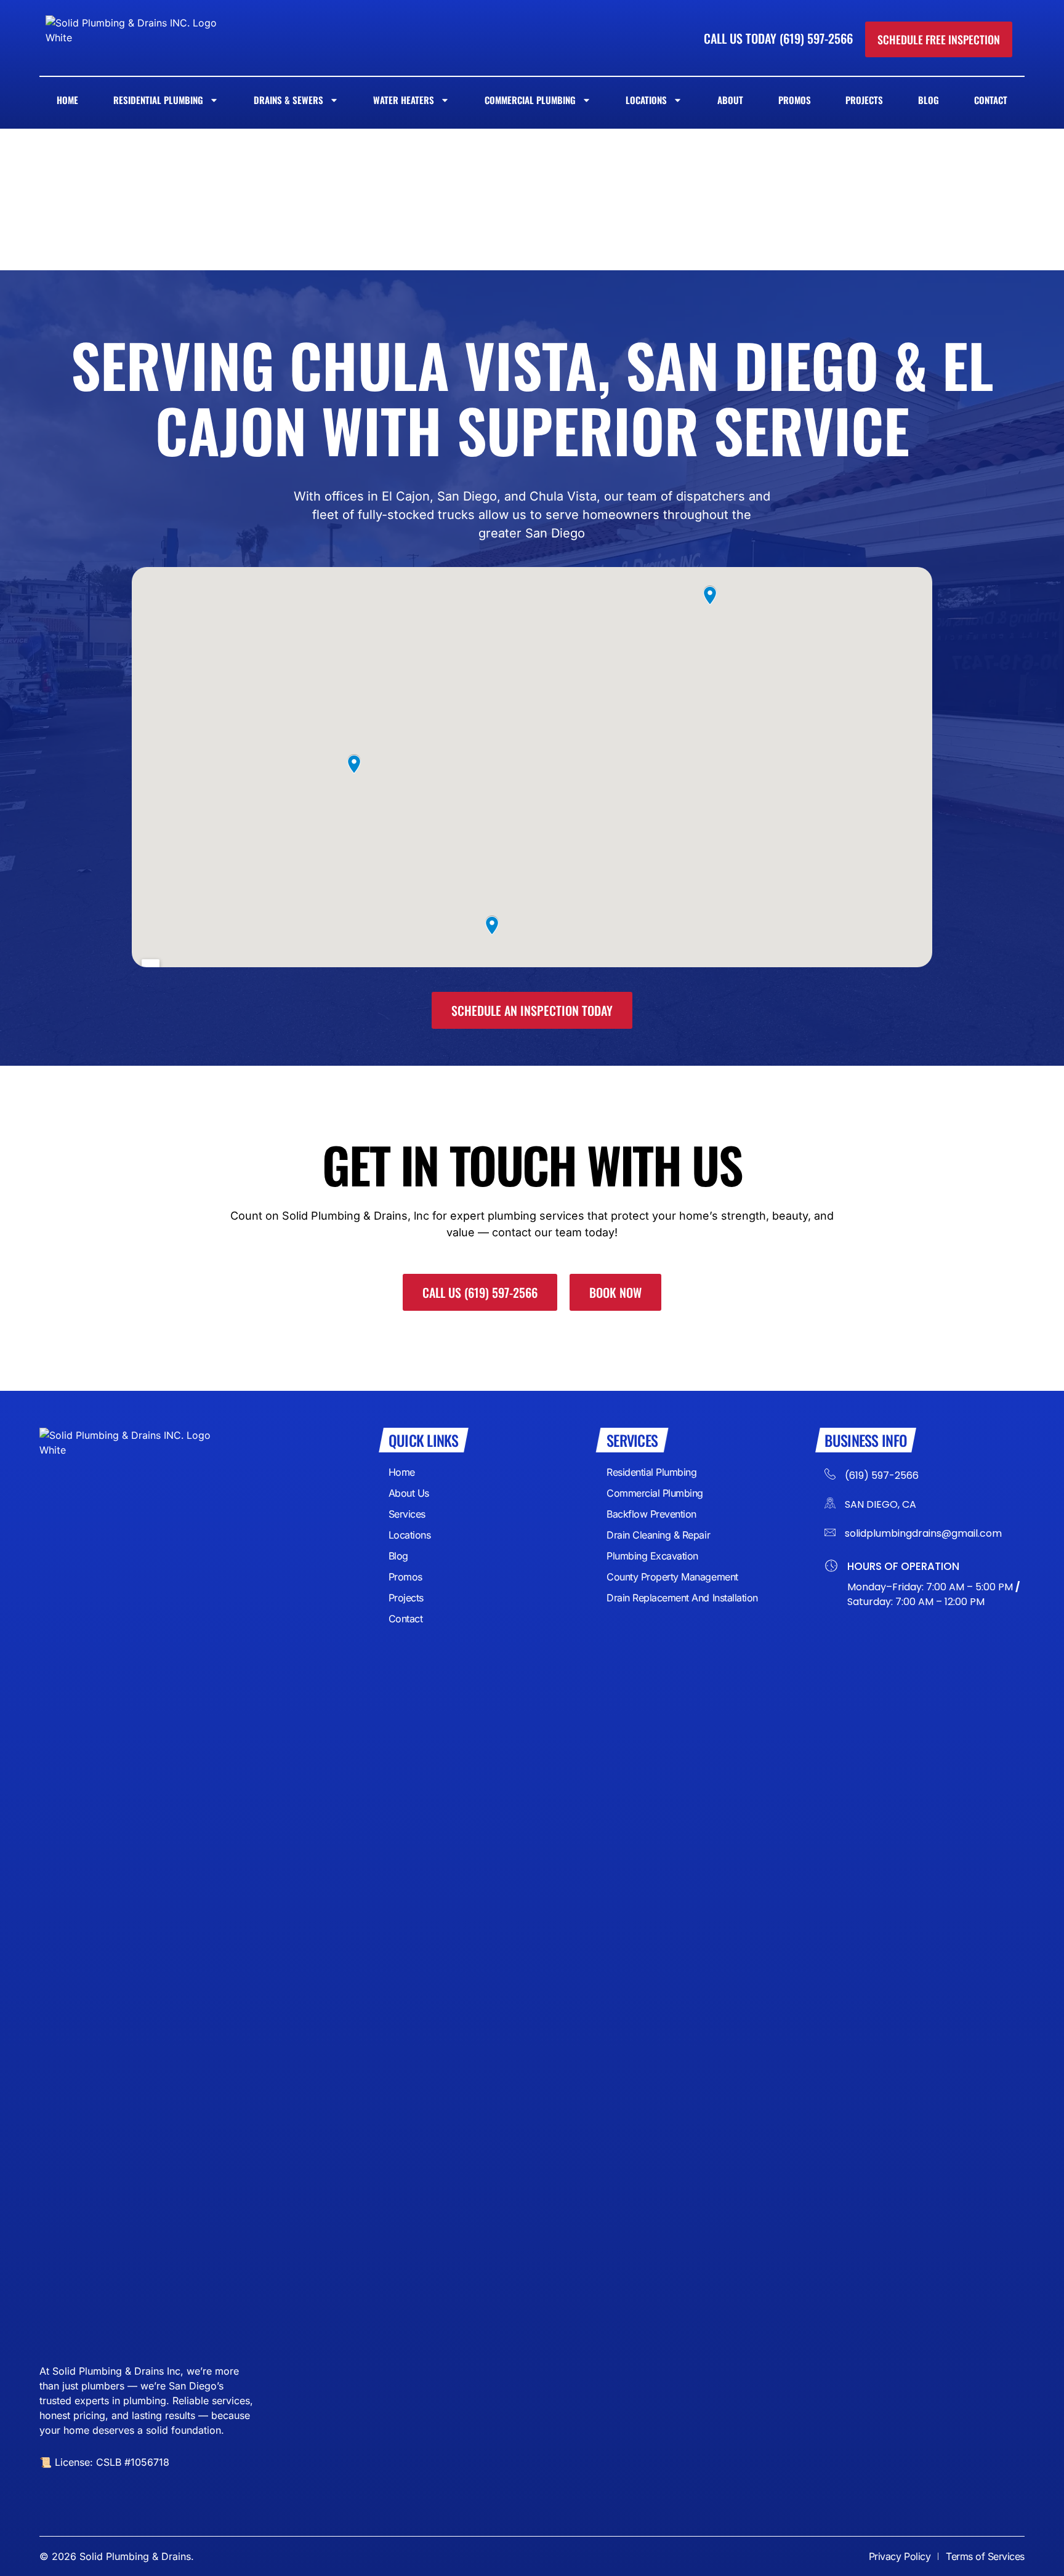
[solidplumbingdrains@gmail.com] (830, 1532)
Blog (929, 100)
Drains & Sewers (288, 100)
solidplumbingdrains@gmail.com (923, 1533)
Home (67, 100)
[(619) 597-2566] (830, 1472)
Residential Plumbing (158, 100)
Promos (795, 100)
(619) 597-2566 (882, 1475)
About (730, 100)
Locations (646, 100)
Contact (991, 100)
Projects (864, 100)
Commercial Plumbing (530, 100)
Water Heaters (404, 100)
